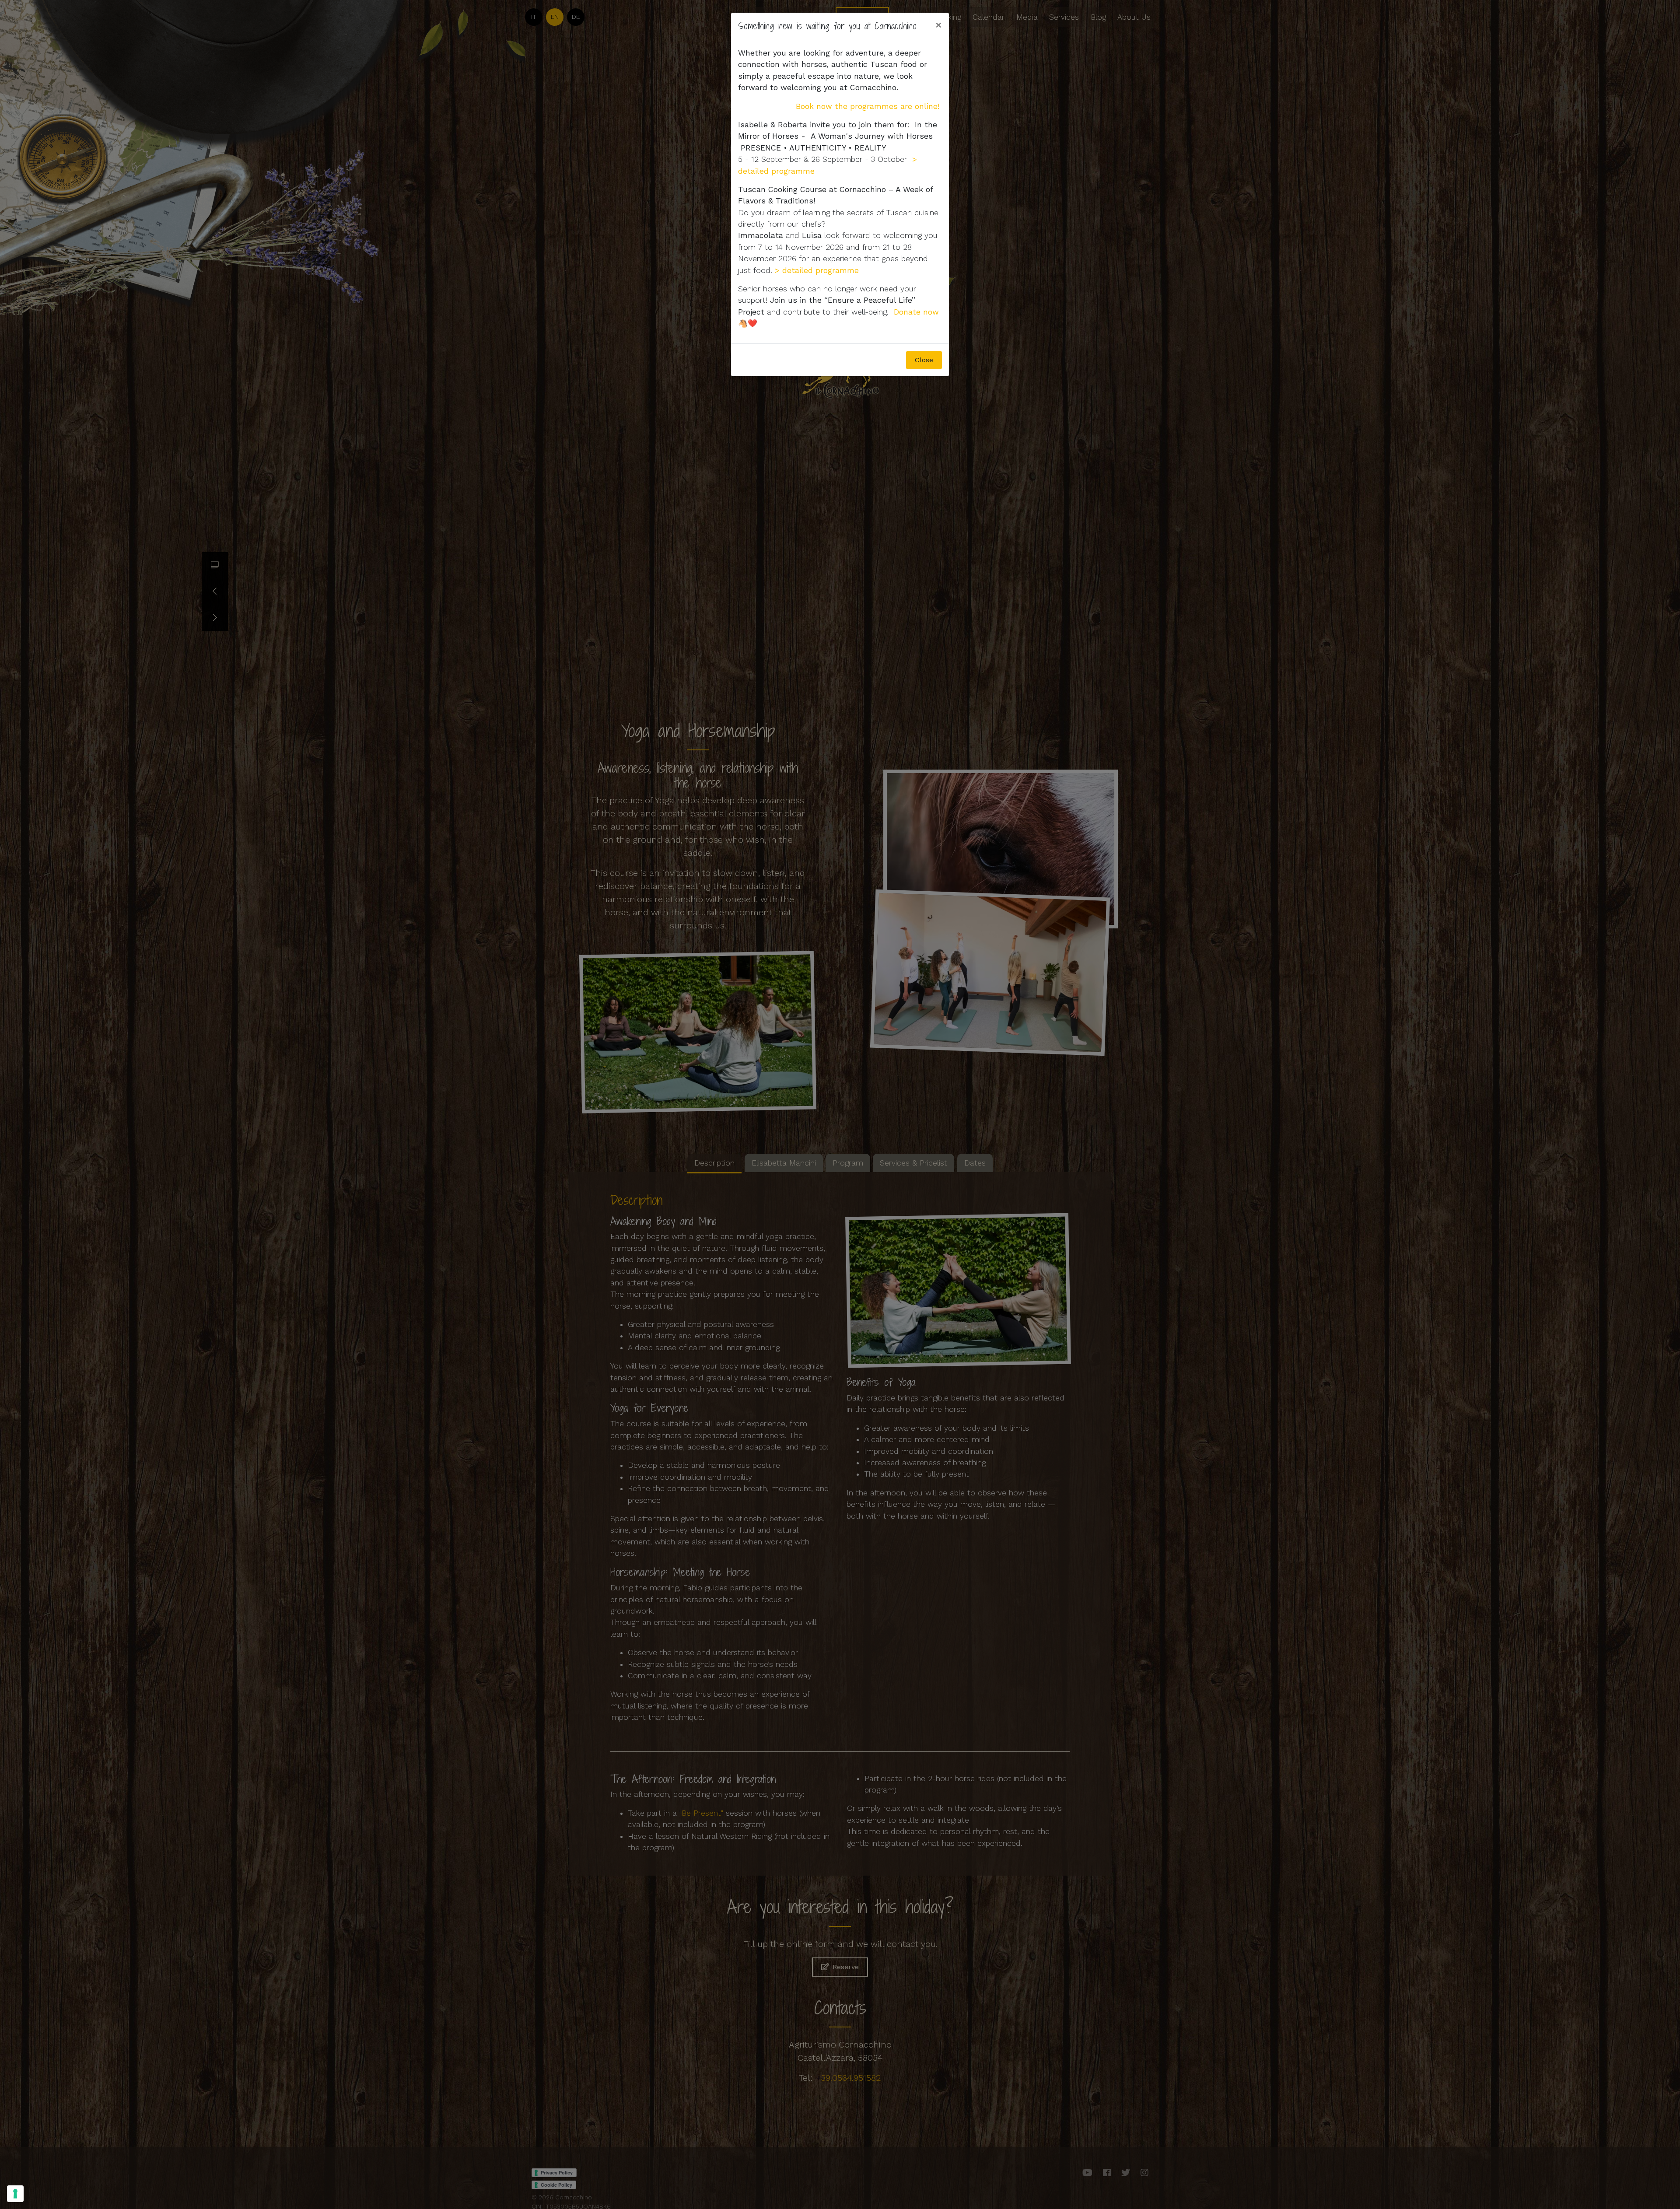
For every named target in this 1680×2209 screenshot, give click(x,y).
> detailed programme (817, 270)
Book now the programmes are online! (868, 106)
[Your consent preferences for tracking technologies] (15, 2194)
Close (924, 360)
